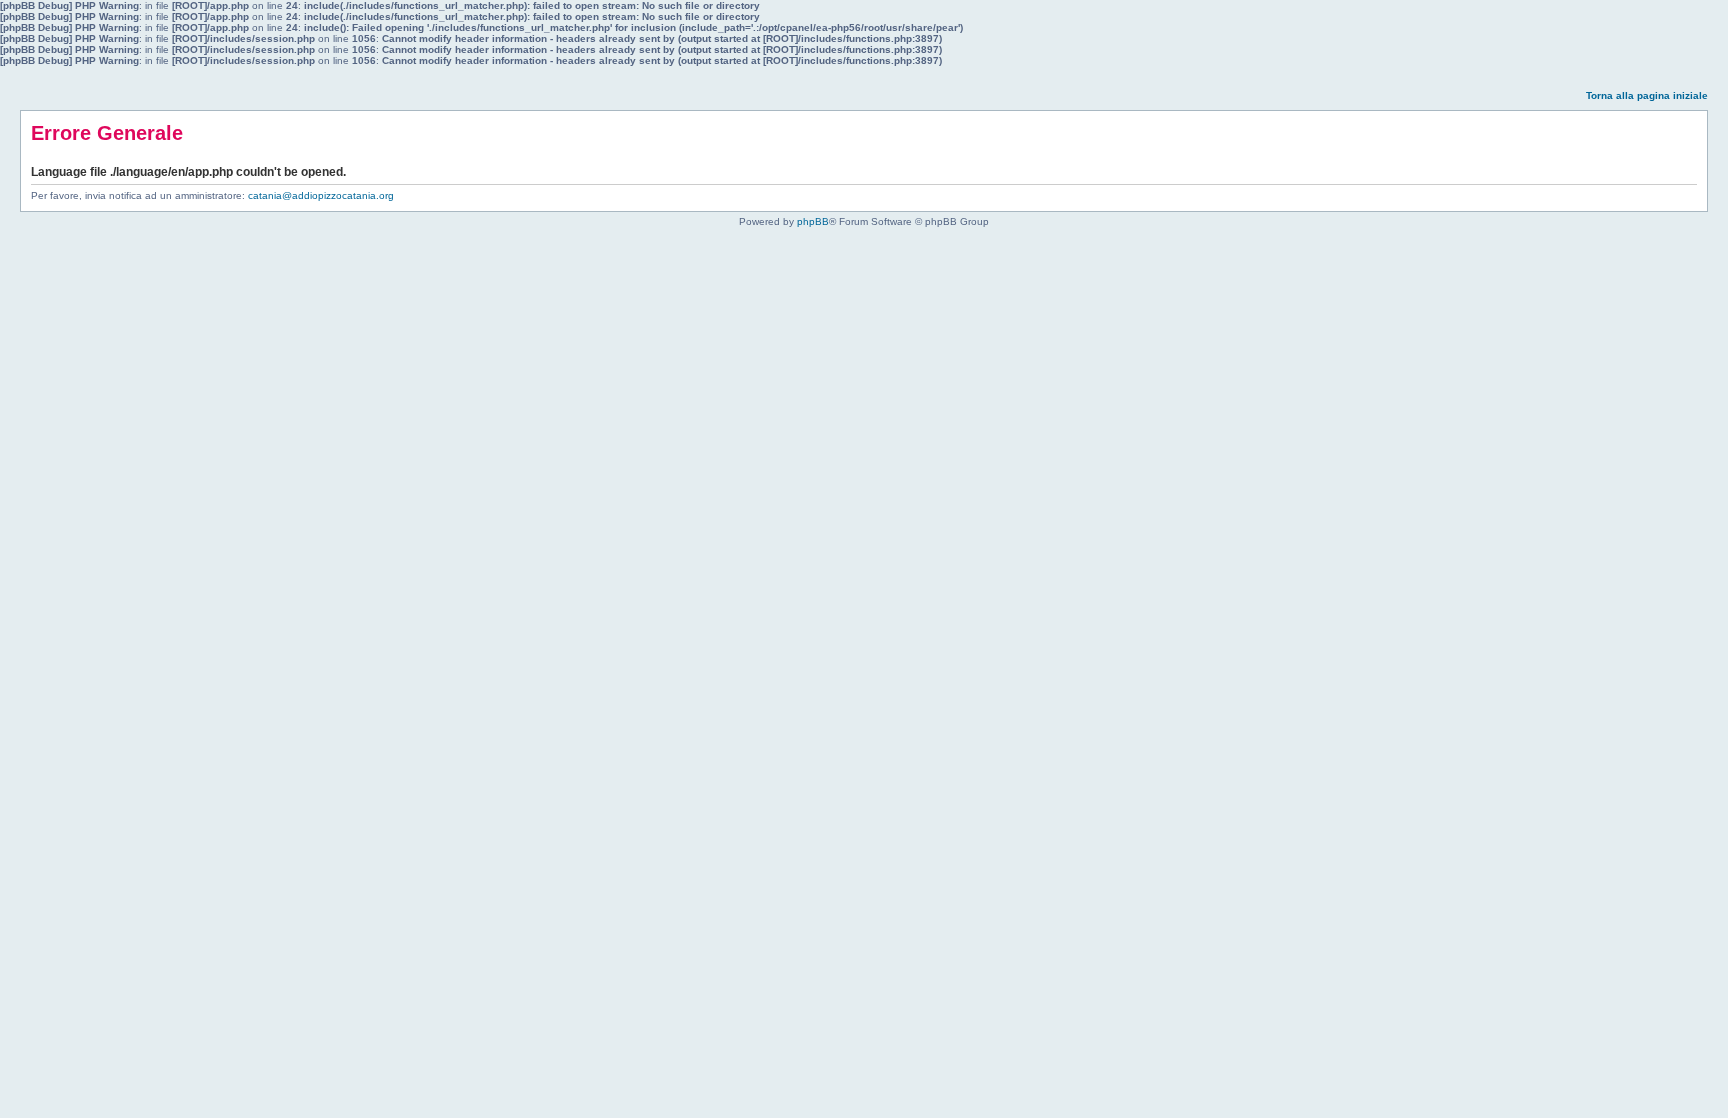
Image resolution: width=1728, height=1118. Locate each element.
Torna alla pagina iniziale (1647, 95)
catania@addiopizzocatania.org (321, 195)
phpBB (813, 221)
